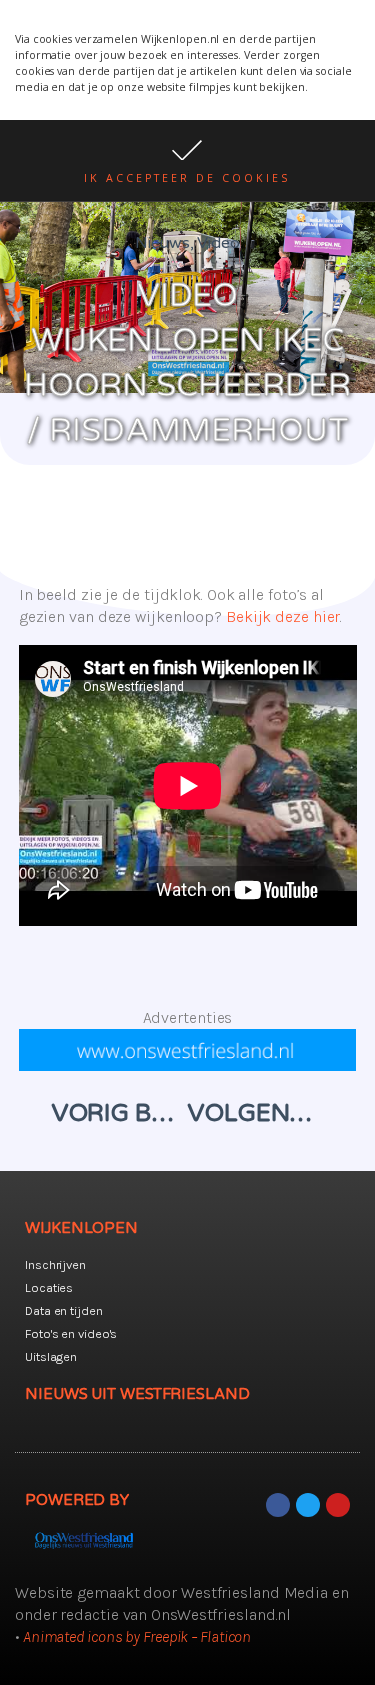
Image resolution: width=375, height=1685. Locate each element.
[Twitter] (308, 1505)
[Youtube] (338, 1505)
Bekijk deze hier (283, 616)
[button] (187, 160)
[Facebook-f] (278, 1505)
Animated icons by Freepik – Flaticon (137, 1636)
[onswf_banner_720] (188, 1065)
